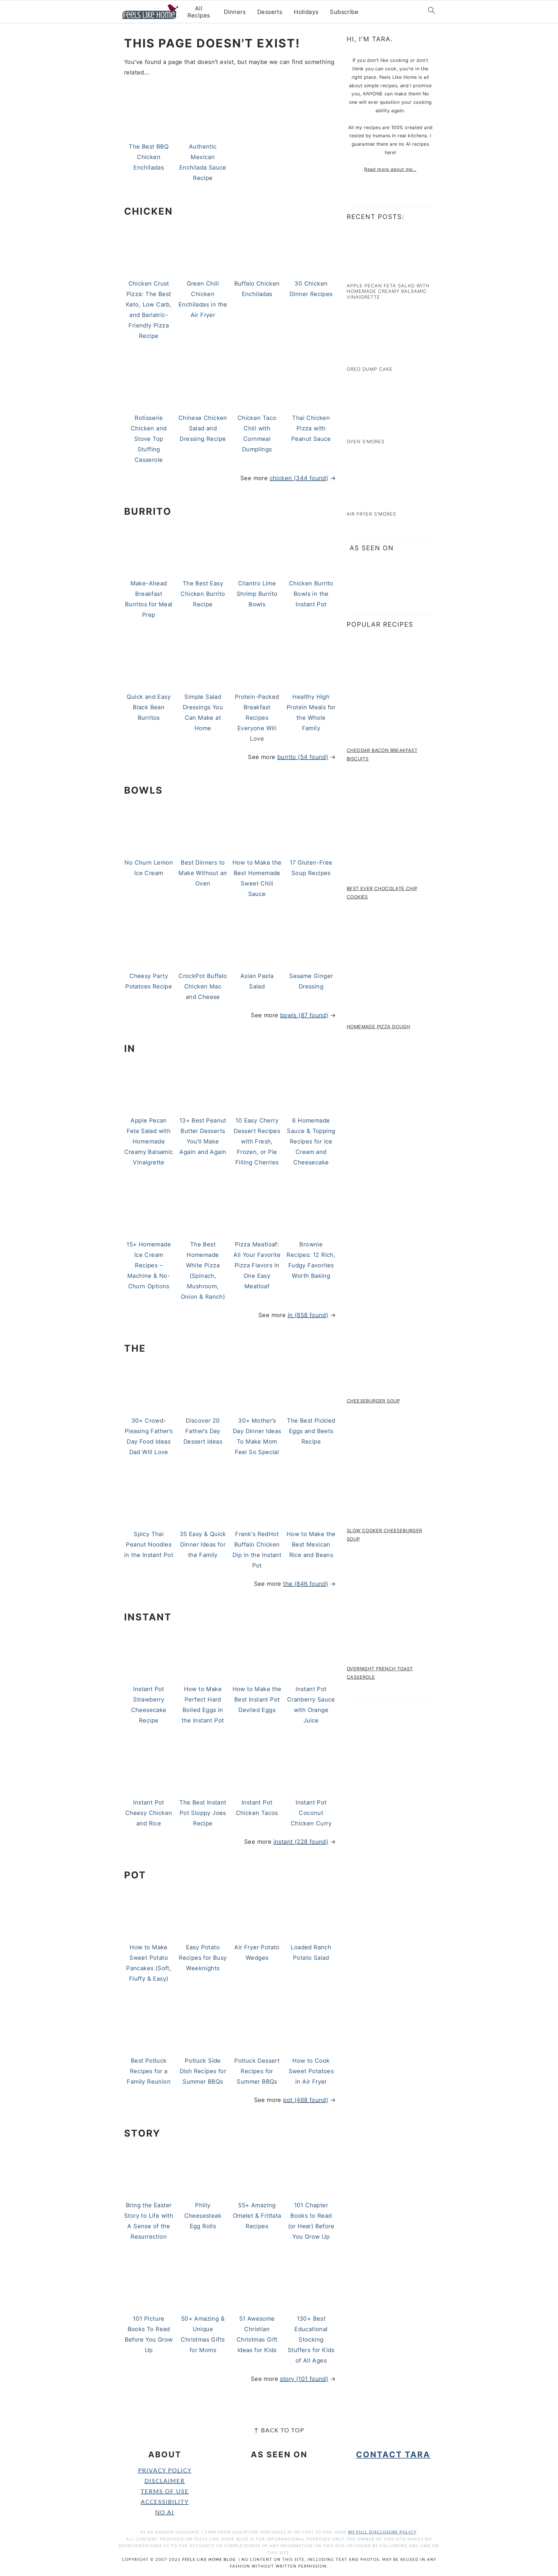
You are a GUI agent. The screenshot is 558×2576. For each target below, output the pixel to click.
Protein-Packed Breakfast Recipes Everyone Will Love (257, 718)
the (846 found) (306, 1584)
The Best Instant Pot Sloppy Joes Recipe (203, 1813)
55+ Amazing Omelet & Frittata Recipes (257, 2216)
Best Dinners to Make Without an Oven (203, 873)
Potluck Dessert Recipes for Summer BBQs (257, 2071)
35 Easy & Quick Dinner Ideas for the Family (203, 1544)
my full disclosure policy (382, 2533)
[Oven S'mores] (372, 429)
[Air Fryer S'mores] (372, 501)
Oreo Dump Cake (370, 369)
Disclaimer (165, 2481)
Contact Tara (393, 2454)
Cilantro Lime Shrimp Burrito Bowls (257, 594)
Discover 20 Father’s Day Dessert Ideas (203, 1431)
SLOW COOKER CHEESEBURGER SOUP (384, 1535)
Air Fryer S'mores (371, 514)
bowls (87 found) (304, 1015)
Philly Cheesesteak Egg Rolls (203, 2216)
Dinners (235, 12)
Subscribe (344, 12)
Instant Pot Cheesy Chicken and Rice (149, 1813)
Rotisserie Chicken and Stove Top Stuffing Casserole (149, 439)
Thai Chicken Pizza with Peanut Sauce (311, 428)
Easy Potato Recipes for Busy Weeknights (203, 1958)
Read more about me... (390, 169)
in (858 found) (308, 1315)
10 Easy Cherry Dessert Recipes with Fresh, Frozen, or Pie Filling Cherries (257, 1141)
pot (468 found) (306, 2100)
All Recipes (199, 12)
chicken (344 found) (299, 478)
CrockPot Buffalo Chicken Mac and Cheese (203, 986)
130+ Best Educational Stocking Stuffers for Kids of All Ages (311, 2340)
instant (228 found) (301, 1842)
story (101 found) (304, 2379)
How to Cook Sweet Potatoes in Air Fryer (311, 2071)
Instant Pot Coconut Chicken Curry (311, 1813)
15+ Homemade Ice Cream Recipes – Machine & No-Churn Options (149, 1265)
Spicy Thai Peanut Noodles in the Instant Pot (149, 1544)
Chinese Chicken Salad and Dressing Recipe (203, 428)
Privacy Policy (165, 2471)
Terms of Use (165, 2492)
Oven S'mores (366, 441)
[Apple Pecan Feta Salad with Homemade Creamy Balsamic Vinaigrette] (372, 272)
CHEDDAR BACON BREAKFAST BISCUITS (382, 755)
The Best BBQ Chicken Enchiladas (149, 157)
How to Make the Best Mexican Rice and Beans (311, 1544)
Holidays (306, 12)
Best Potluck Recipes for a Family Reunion (149, 2071)
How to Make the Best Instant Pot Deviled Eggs (257, 1699)
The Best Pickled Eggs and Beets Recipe (311, 1431)
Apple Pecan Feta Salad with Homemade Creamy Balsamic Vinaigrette (149, 1141)
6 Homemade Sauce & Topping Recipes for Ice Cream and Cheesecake (311, 1141)
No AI (165, 2513)
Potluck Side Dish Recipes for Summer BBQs (203, 2071)
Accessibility (165, 2502)
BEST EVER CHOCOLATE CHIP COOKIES (382, 893)
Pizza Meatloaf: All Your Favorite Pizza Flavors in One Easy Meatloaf (257, 1265)
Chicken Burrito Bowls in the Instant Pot (311, 594)
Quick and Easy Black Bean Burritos (149, 707)
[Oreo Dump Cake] (372, 356)
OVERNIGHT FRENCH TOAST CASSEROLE (380, 1673)
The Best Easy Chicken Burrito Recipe (203, 594)
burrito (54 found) (303, 757)
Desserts (270, 12)
